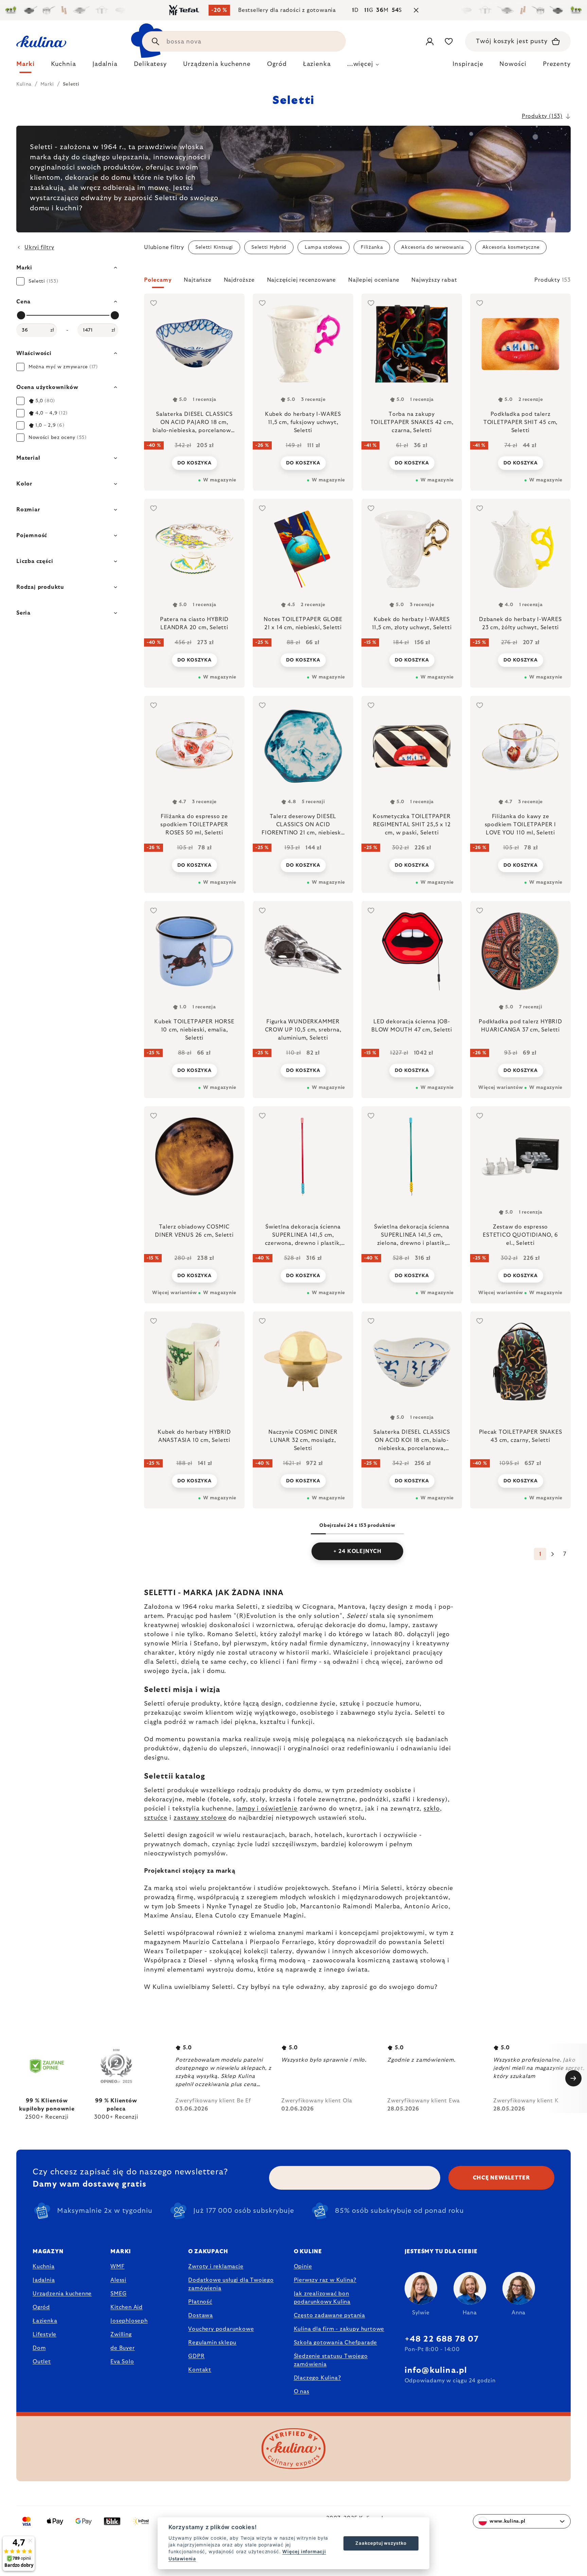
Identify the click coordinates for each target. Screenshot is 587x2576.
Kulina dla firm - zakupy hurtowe (339, 2329)
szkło (432, 1809)
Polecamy (158, 280)
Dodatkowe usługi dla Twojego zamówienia (231, 2284)
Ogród (41, 2307)
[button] (357, 282)
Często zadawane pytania (330, 2315)
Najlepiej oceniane (374, 280)
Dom (39, 2348)
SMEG (118, 2294)
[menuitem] (25, 66)
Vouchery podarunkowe (221, 2329)
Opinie (303, 2266)
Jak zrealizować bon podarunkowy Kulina (322, 2298)
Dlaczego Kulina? (317, 2378)
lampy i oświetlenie (267, 1809)
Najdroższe (239, 280)
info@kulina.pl (436, 2370)
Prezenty (557, 64)
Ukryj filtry (39, 247)
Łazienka (45, 2321)
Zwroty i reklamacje (216, 2266)
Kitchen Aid (127, 2307)
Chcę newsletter (502, 2178)
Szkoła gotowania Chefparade (336, 2343)
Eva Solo (122, 2362)
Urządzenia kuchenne (62, 2294)
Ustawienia (182, 2559)
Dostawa (201, 2315)
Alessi (118, 2280)
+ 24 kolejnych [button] (357, 1551)
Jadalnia (44, 2280)
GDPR (196, 2356)
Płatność (200, 2302)
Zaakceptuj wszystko (381, 2543)
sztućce (156, 1818)
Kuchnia (44, 2266)
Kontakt (200, 2370)
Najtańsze (198, 280)
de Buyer (122, 2348)
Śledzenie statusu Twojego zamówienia (331, 2360)
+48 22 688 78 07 (442, 2339)
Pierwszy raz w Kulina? (325, 2280)
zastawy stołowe (200, 1818)
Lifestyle (45, 2334)
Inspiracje (468, 64)
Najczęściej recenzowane (301, 280)
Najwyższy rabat (434, 280)
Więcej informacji (304, 2552)
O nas (302, 2392)
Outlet (42, 2362)
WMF (117, 2266)
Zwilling (121, 2334)
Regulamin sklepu (212, 2343)
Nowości (513, 64)
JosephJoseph (129, 2321)
